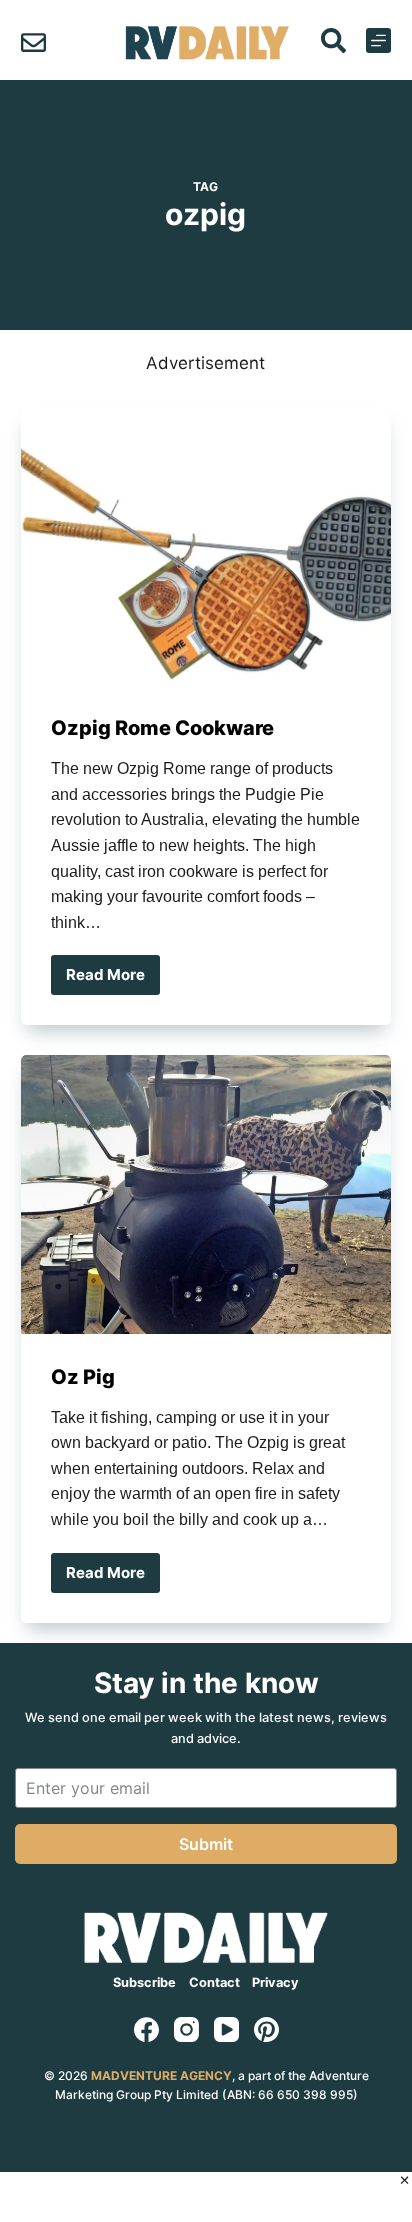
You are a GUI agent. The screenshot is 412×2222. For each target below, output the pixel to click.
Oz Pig (83, 1377)
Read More (113, 980)
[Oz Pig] (206, 1194)
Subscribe (144, 1982)
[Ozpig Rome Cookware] (206, 546)
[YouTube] (226, 2029)
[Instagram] (186, 2029)
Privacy (275, 1982)
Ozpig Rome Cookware (162, 728)
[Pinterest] (266, 2029)
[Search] (333, 40)
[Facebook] (146, 2029)
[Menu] (378, 40)
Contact (214, 1982)
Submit (206, 1844)
